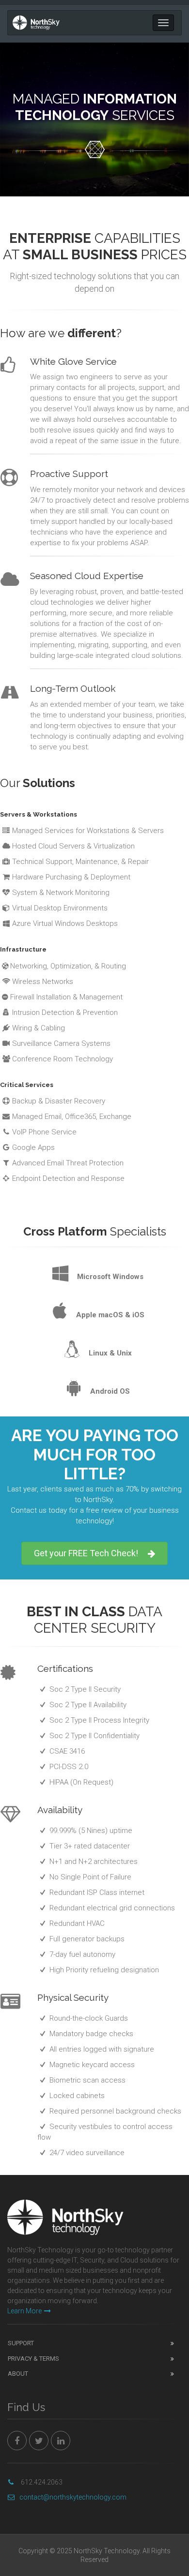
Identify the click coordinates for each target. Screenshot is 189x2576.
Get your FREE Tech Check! (86, 1553)
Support (21, 2343)
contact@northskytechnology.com (73, 2497)
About (18, 2374)
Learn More (24, 2311)
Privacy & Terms (33, 2359)
